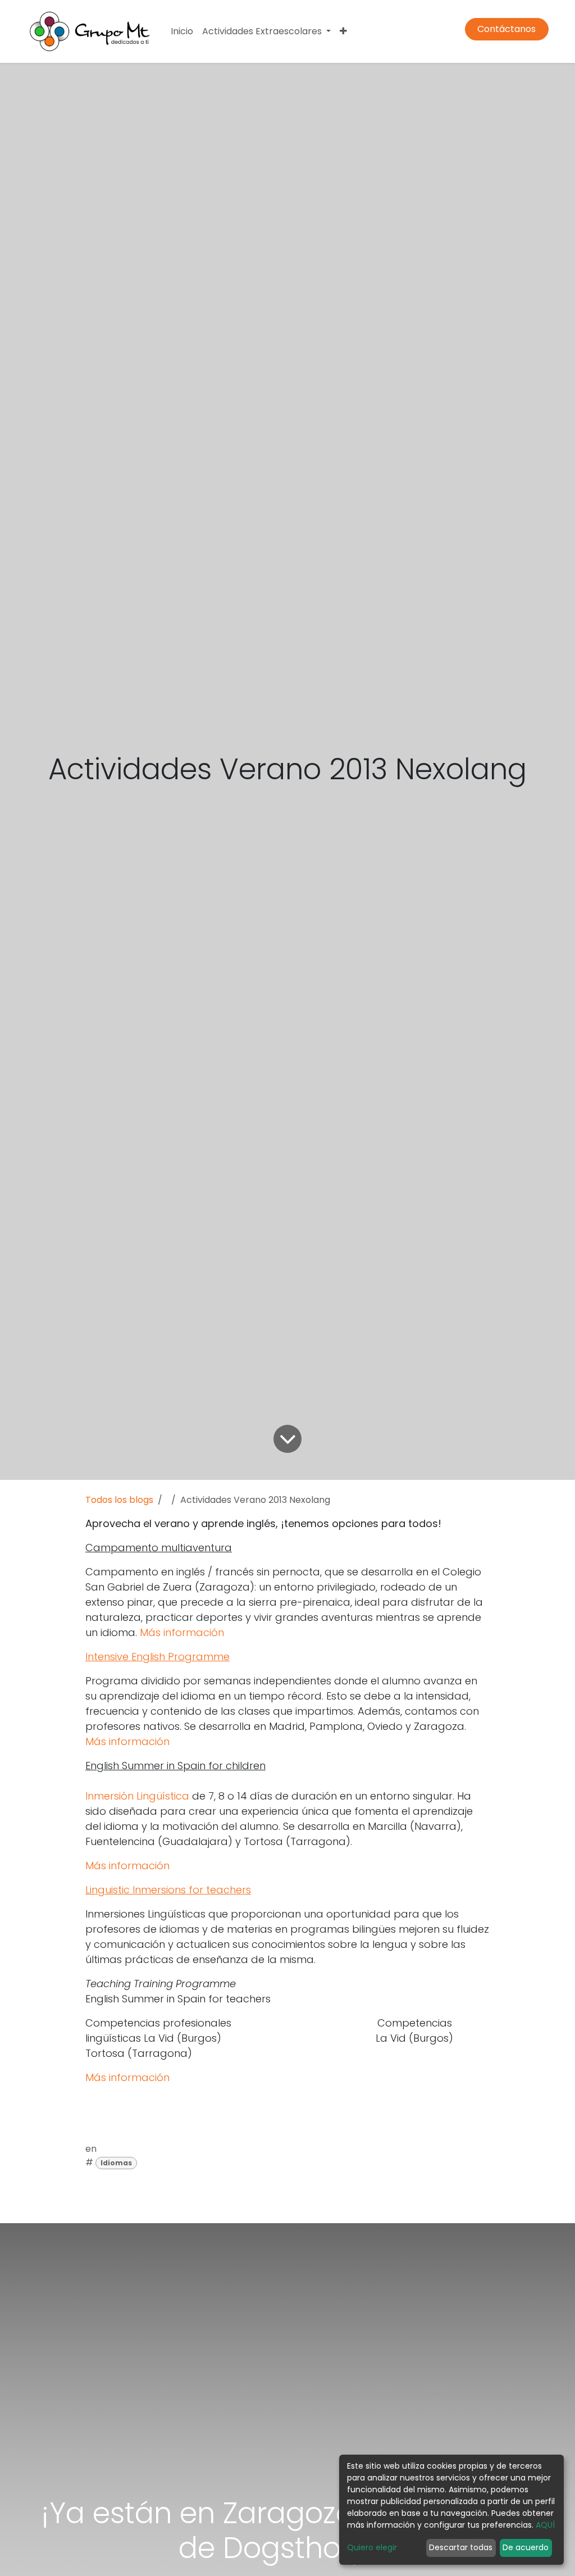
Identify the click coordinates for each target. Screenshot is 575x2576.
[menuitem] (182, 31)
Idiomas (116, 2163)
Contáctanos (506, 29)
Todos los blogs (119, 1500)
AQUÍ (545, 2525)
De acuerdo (526, 2547)
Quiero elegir (372, 2547)
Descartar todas (461, 2547)
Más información (182, 1632)
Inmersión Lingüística (137, 1796)
